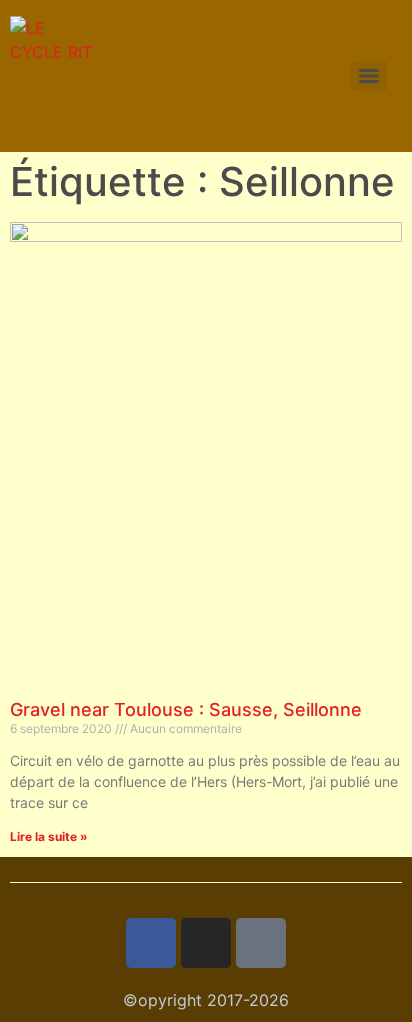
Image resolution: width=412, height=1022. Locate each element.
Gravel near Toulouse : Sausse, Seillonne (186, 709)
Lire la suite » (49, 836)
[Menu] (369, 76)
